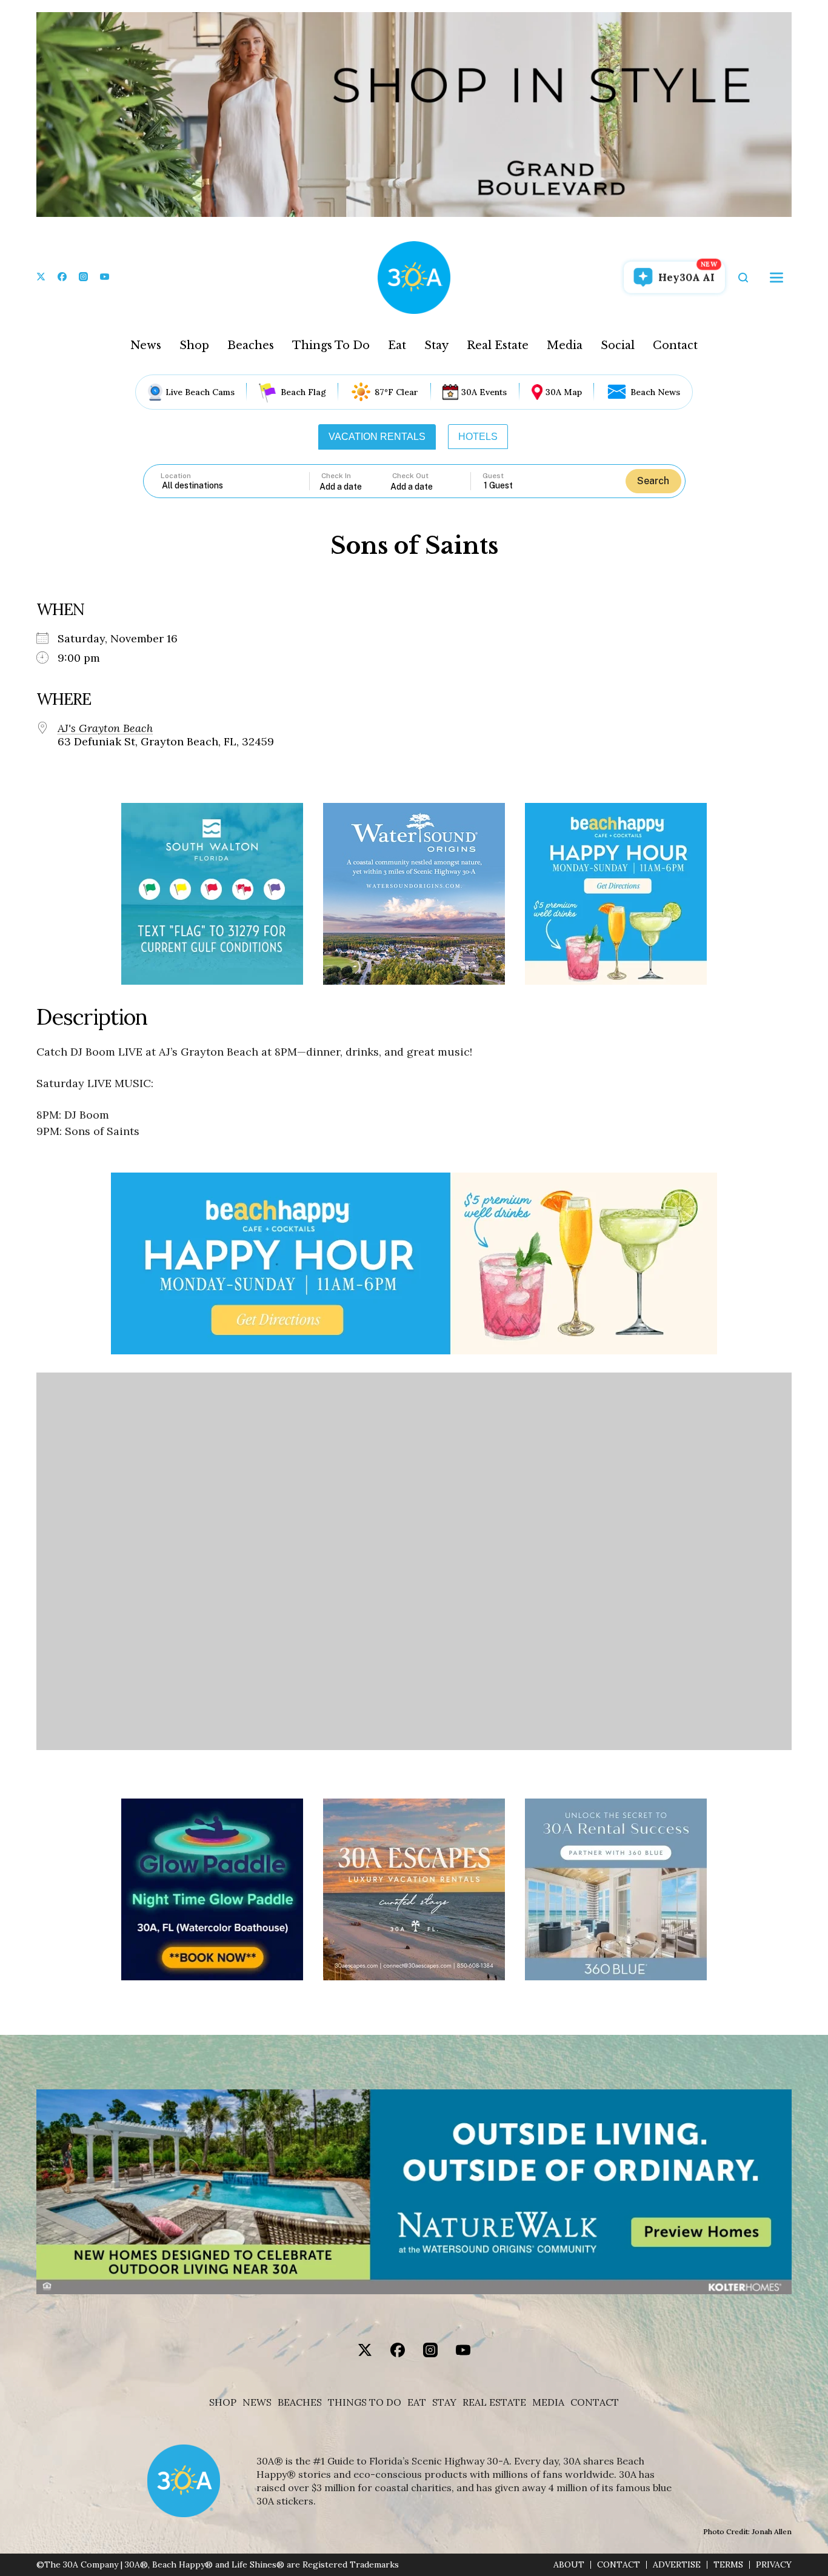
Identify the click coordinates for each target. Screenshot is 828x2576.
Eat (397, 345)
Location (176, 476)
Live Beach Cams (200, 392)
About (569, 2565)
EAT (417, 2402)
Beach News (655, 392)
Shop (194, 345)
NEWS (257, 2402)
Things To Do (331, 345)
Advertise (677, 2565)
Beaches (251, 345)
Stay (436, 345)
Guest (493, 476)
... (355, 486)
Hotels (478, 437)
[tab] (377, 437)
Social (618, 345)
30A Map (564, 392)
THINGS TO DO (365, 2402)
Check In (336, 476)
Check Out (410, 476)
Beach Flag (303, 392)
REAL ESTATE (494, 2402)
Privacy (774, 2565)
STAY (444, 2402)
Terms (728, 2565)
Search (653, 481)
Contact (675, 345)
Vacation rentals (377, 437)
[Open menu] (776, 278)
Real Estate (498, 345)
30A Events (484, 392)
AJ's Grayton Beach (105, 728)
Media (565, 345)
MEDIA (548, 2402)
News (146, 345)
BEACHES (300, 2402)
